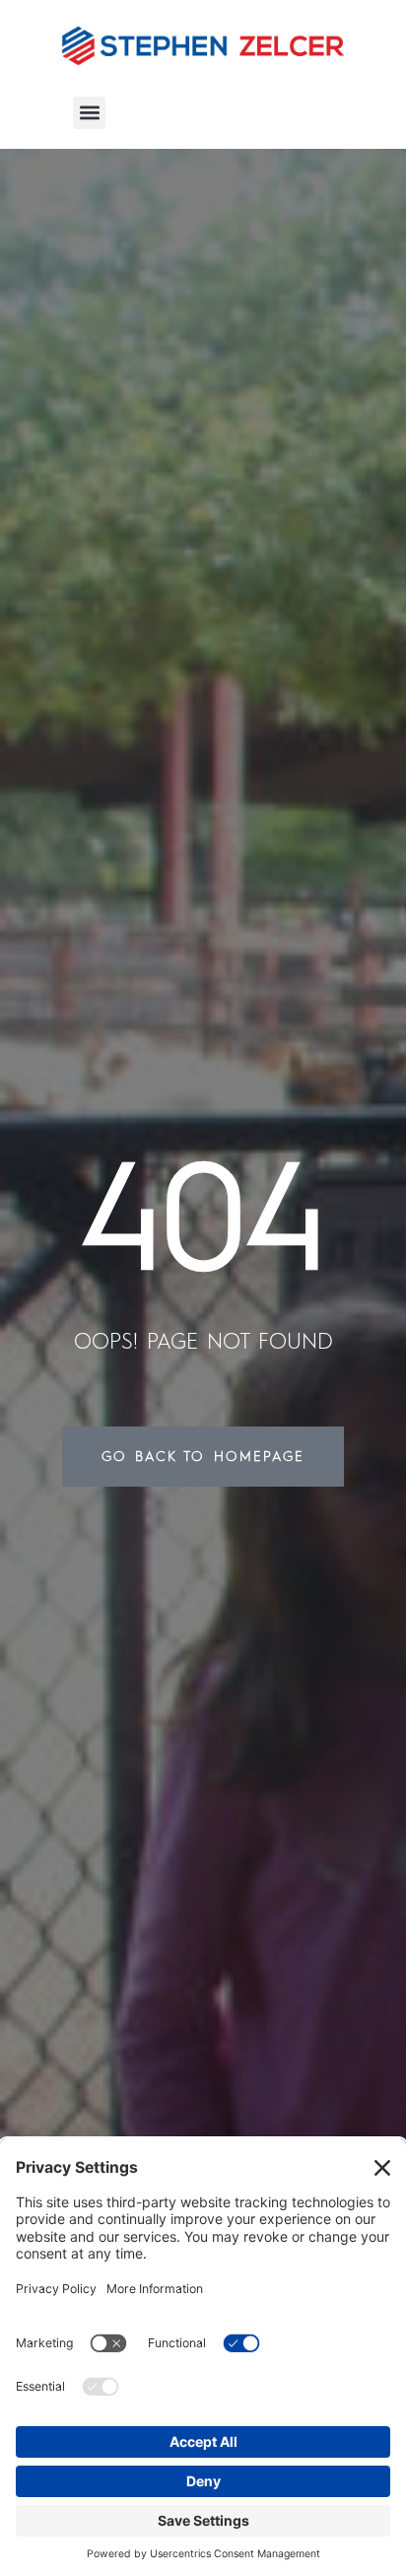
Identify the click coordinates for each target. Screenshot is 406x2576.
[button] (89, 113)
